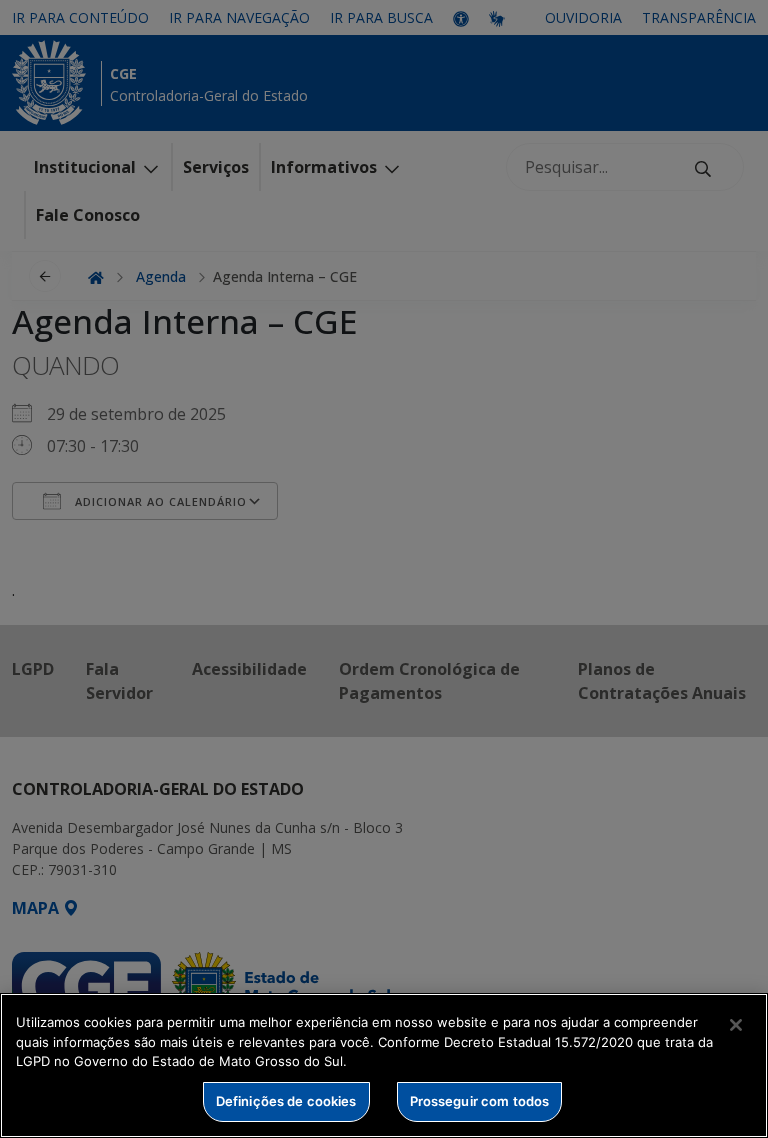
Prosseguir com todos (480, 1101)
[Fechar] (736, 1025)
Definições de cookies (286, 1101)
